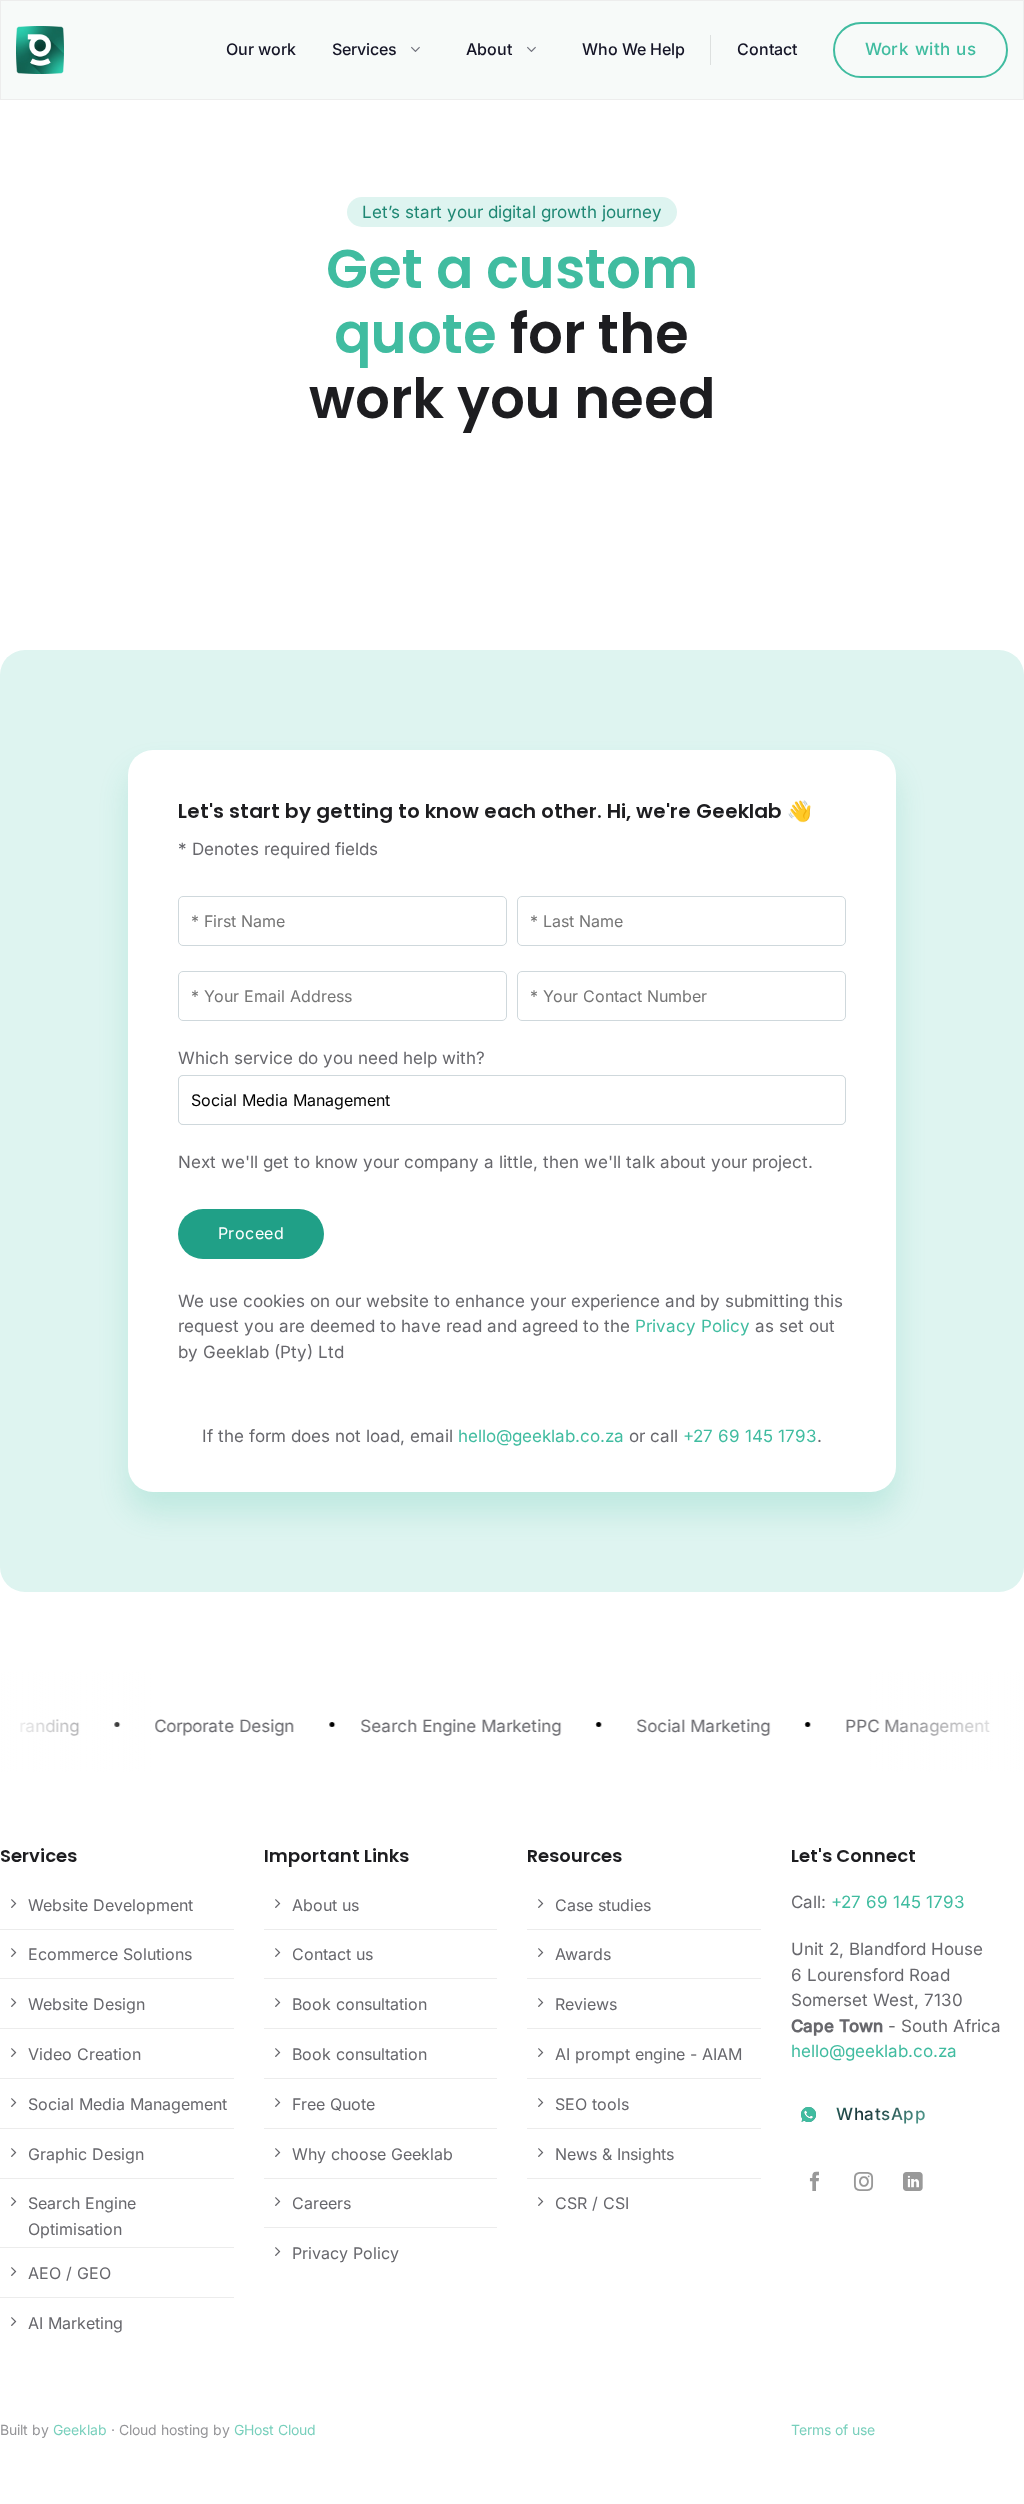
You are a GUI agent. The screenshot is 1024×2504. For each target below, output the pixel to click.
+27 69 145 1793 (750, 1436)
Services (364, 49)
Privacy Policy (692, 1326)
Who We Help (633, 49)
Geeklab (80, 2429)
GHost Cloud (275, 2429)
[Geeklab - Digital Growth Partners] (45, 50)
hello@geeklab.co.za (541, 1436)
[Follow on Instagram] (863, 2183)
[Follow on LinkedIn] (912, 2183)
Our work (261, 49)
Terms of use (833, 2429)
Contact (767, 49)
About (489, 49)
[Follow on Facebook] (814, 2183)
